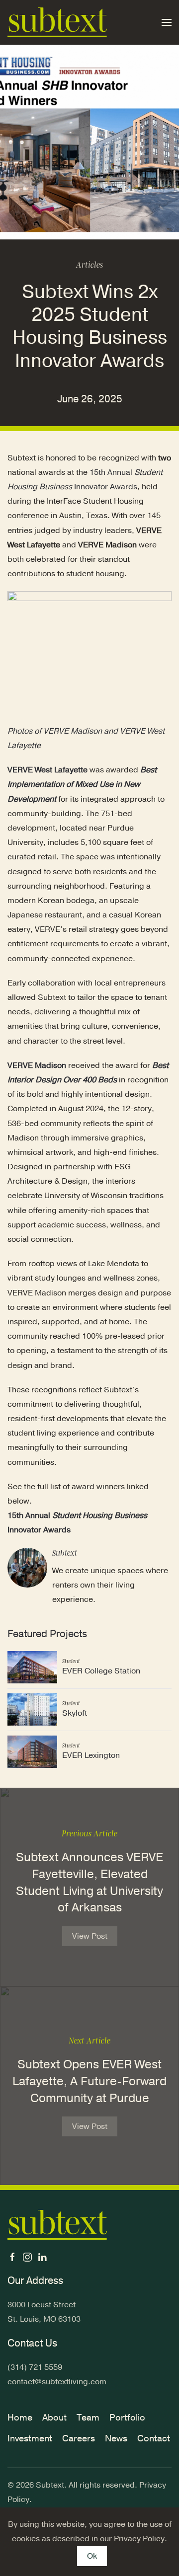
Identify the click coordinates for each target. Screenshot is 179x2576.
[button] (167, 22)
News (116, 2438)
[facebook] (12, 2257)
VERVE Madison (37, 1065)
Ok (92, 2556)
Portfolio (127, 2418)
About (54, 2418)
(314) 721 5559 (35, 2367)
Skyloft (75, 1713)
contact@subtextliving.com (57, 2382)
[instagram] (27, 2257)
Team (88, 2418)
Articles (89, 265)
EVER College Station (101, 1671)
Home (20, 2418)
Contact (154, 2438)
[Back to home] (57, 22)
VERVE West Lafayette (47, 770)
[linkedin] (42, 2257)
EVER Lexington (91, 1755)
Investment (30, 2438)
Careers (79, 2438)
